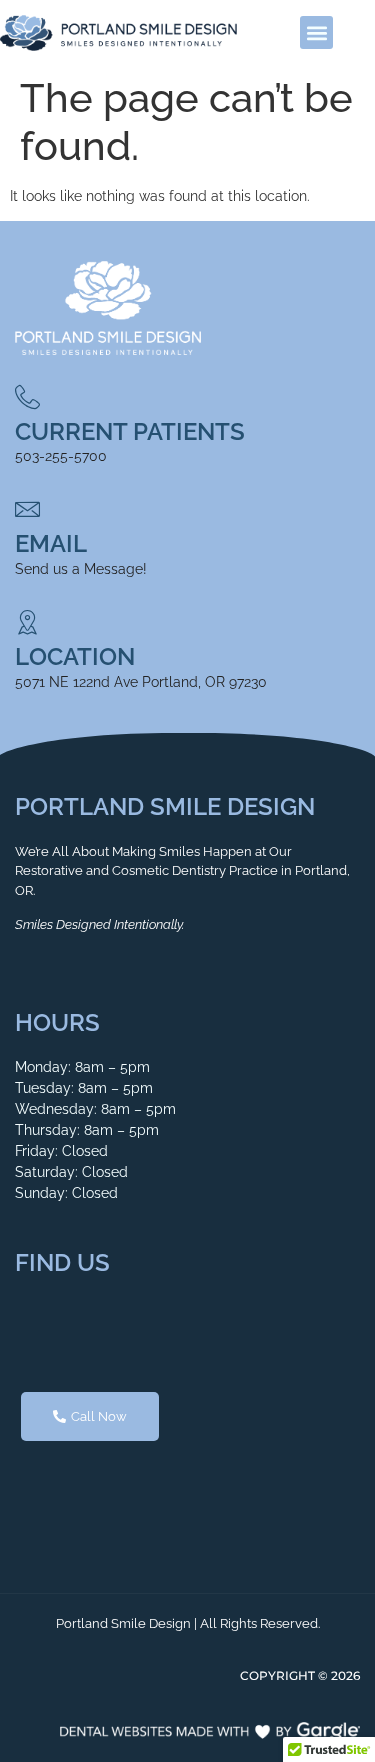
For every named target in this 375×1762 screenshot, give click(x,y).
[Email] (27, 509)
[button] (316, 32)
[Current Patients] (27, 397)
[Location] (27, 622)
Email (51, 543)
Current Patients (130, 431)
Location (75, 656)
